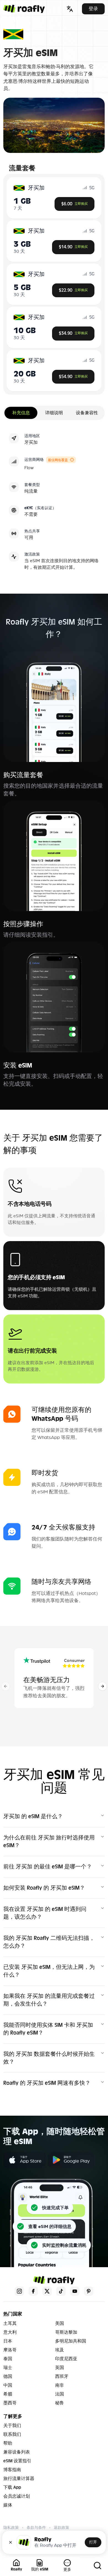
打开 (93, 2542)
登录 (93, 9)
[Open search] (97, 2566)
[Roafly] (24, 9)
